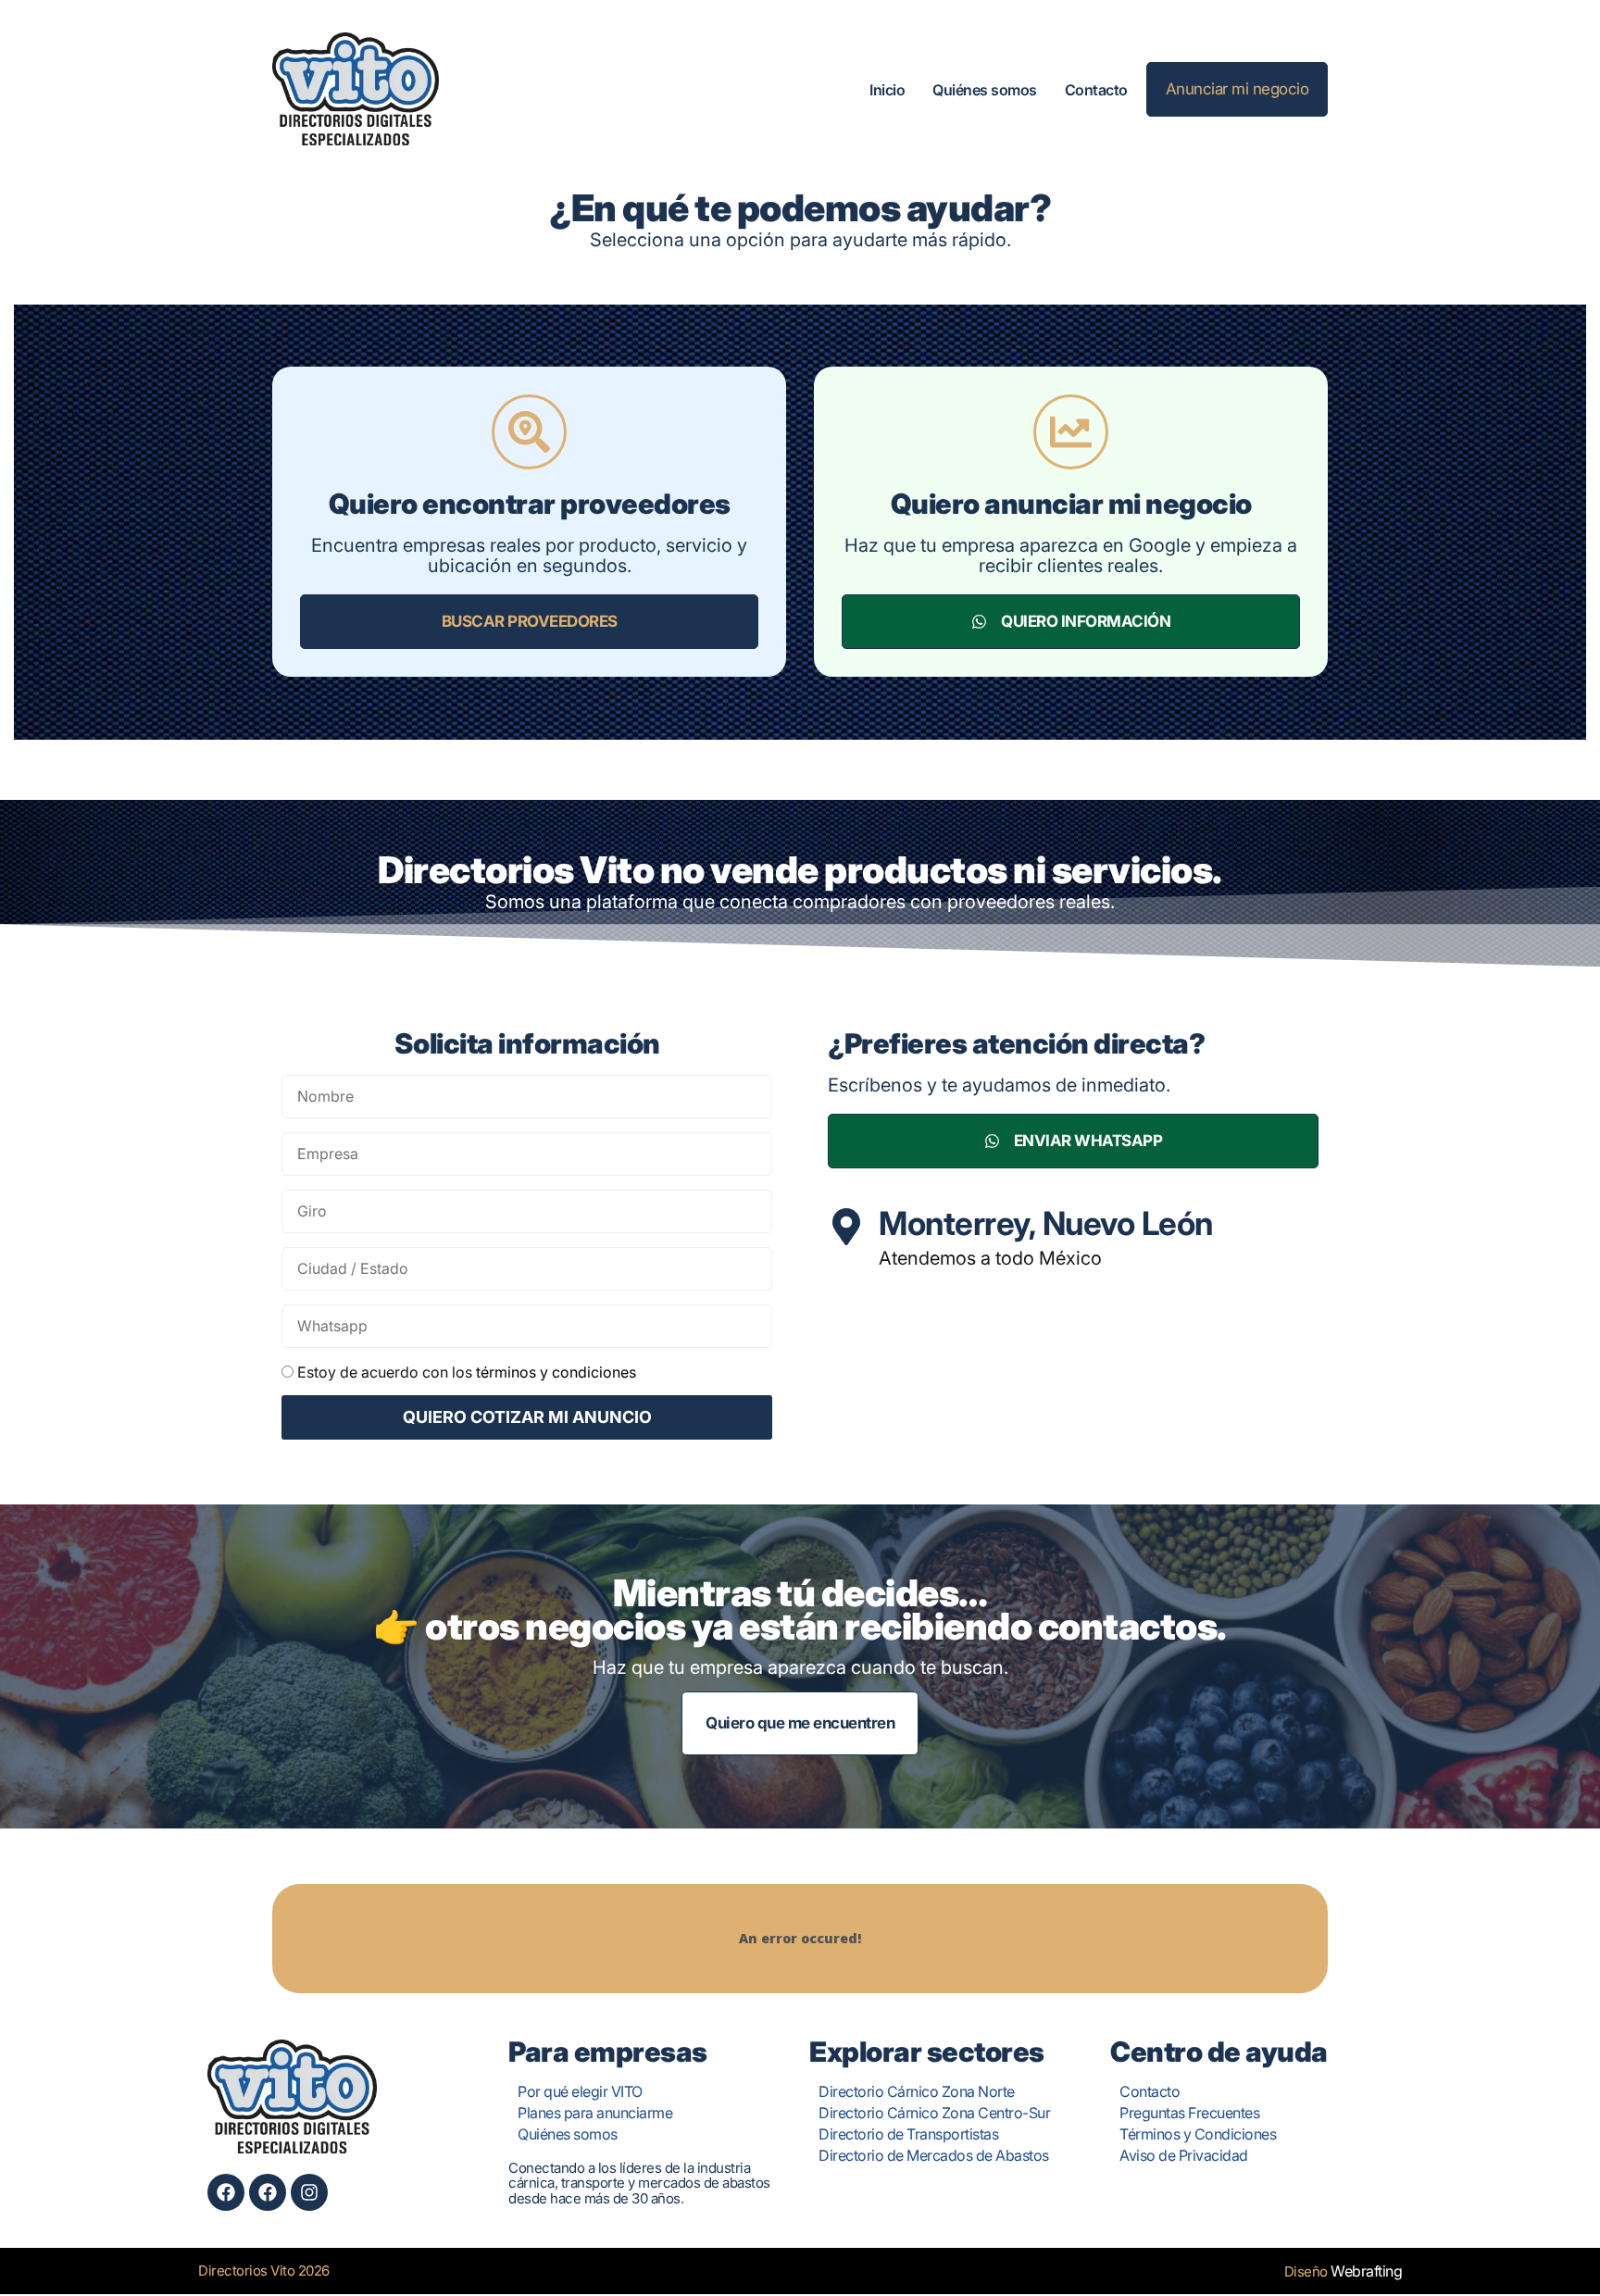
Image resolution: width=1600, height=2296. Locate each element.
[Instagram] (309, 2192)
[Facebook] (226, 2192)
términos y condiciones (556, 1372)
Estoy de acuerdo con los (467, 1372)
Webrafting (1366, 2271)
